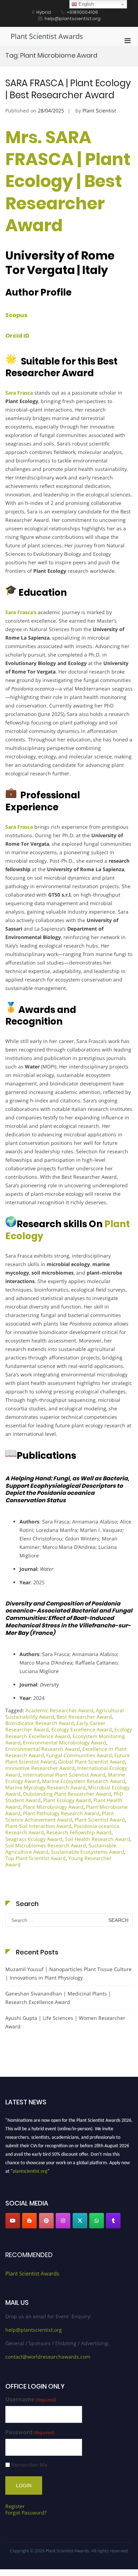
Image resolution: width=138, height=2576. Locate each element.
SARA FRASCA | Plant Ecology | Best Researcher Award (68, 89)
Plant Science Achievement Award (60, 1816)
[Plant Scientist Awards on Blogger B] (29, 2221)
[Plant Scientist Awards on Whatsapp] (97, 2221)
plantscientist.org (30, 2169)
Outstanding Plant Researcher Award (67, 1794)
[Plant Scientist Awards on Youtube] (13, 2221)
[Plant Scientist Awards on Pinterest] (46, 2221)
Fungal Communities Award (79, 1755)
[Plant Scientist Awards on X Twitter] (80, 2221)
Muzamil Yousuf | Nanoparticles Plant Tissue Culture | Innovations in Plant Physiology (68, 1973)
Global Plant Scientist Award (91, 1762)
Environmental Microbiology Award (65, 1742)
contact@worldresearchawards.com (48, 2357)
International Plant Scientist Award (64, 1775)
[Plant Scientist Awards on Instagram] (63, 2221)
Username (31, 2399)
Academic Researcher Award (59, 1710)
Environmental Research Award (43, 1749)
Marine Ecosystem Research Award (84, 1781)
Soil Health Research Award (97, 1839)
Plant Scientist (99, 110)
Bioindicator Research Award (40, 1723)
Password (30, 2432)
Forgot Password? (26, 2513)
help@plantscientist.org (34, 2330)
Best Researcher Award (84, 1717)
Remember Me (29, 2465)
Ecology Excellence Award (82, 1729)
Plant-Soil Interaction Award (38, 1826)
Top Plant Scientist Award (36, 1858)
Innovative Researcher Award (40, 1768)
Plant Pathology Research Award (61, 1813)
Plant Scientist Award (100, 1820)
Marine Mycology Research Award (45, 1787)
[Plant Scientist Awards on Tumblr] (113, 2221)
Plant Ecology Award (67, 1800)
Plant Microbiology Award (53, 1807)
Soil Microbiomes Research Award (46, 1845)
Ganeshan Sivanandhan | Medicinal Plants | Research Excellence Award (58, 1998)
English (85, 4)
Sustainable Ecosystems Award (88, 1852)
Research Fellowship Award (79, 1832)
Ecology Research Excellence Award (69, 1733)
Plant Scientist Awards (47, 36)
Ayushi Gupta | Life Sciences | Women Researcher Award (65, 2022)
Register (15, 2506)
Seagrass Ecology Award (34, 1839)
